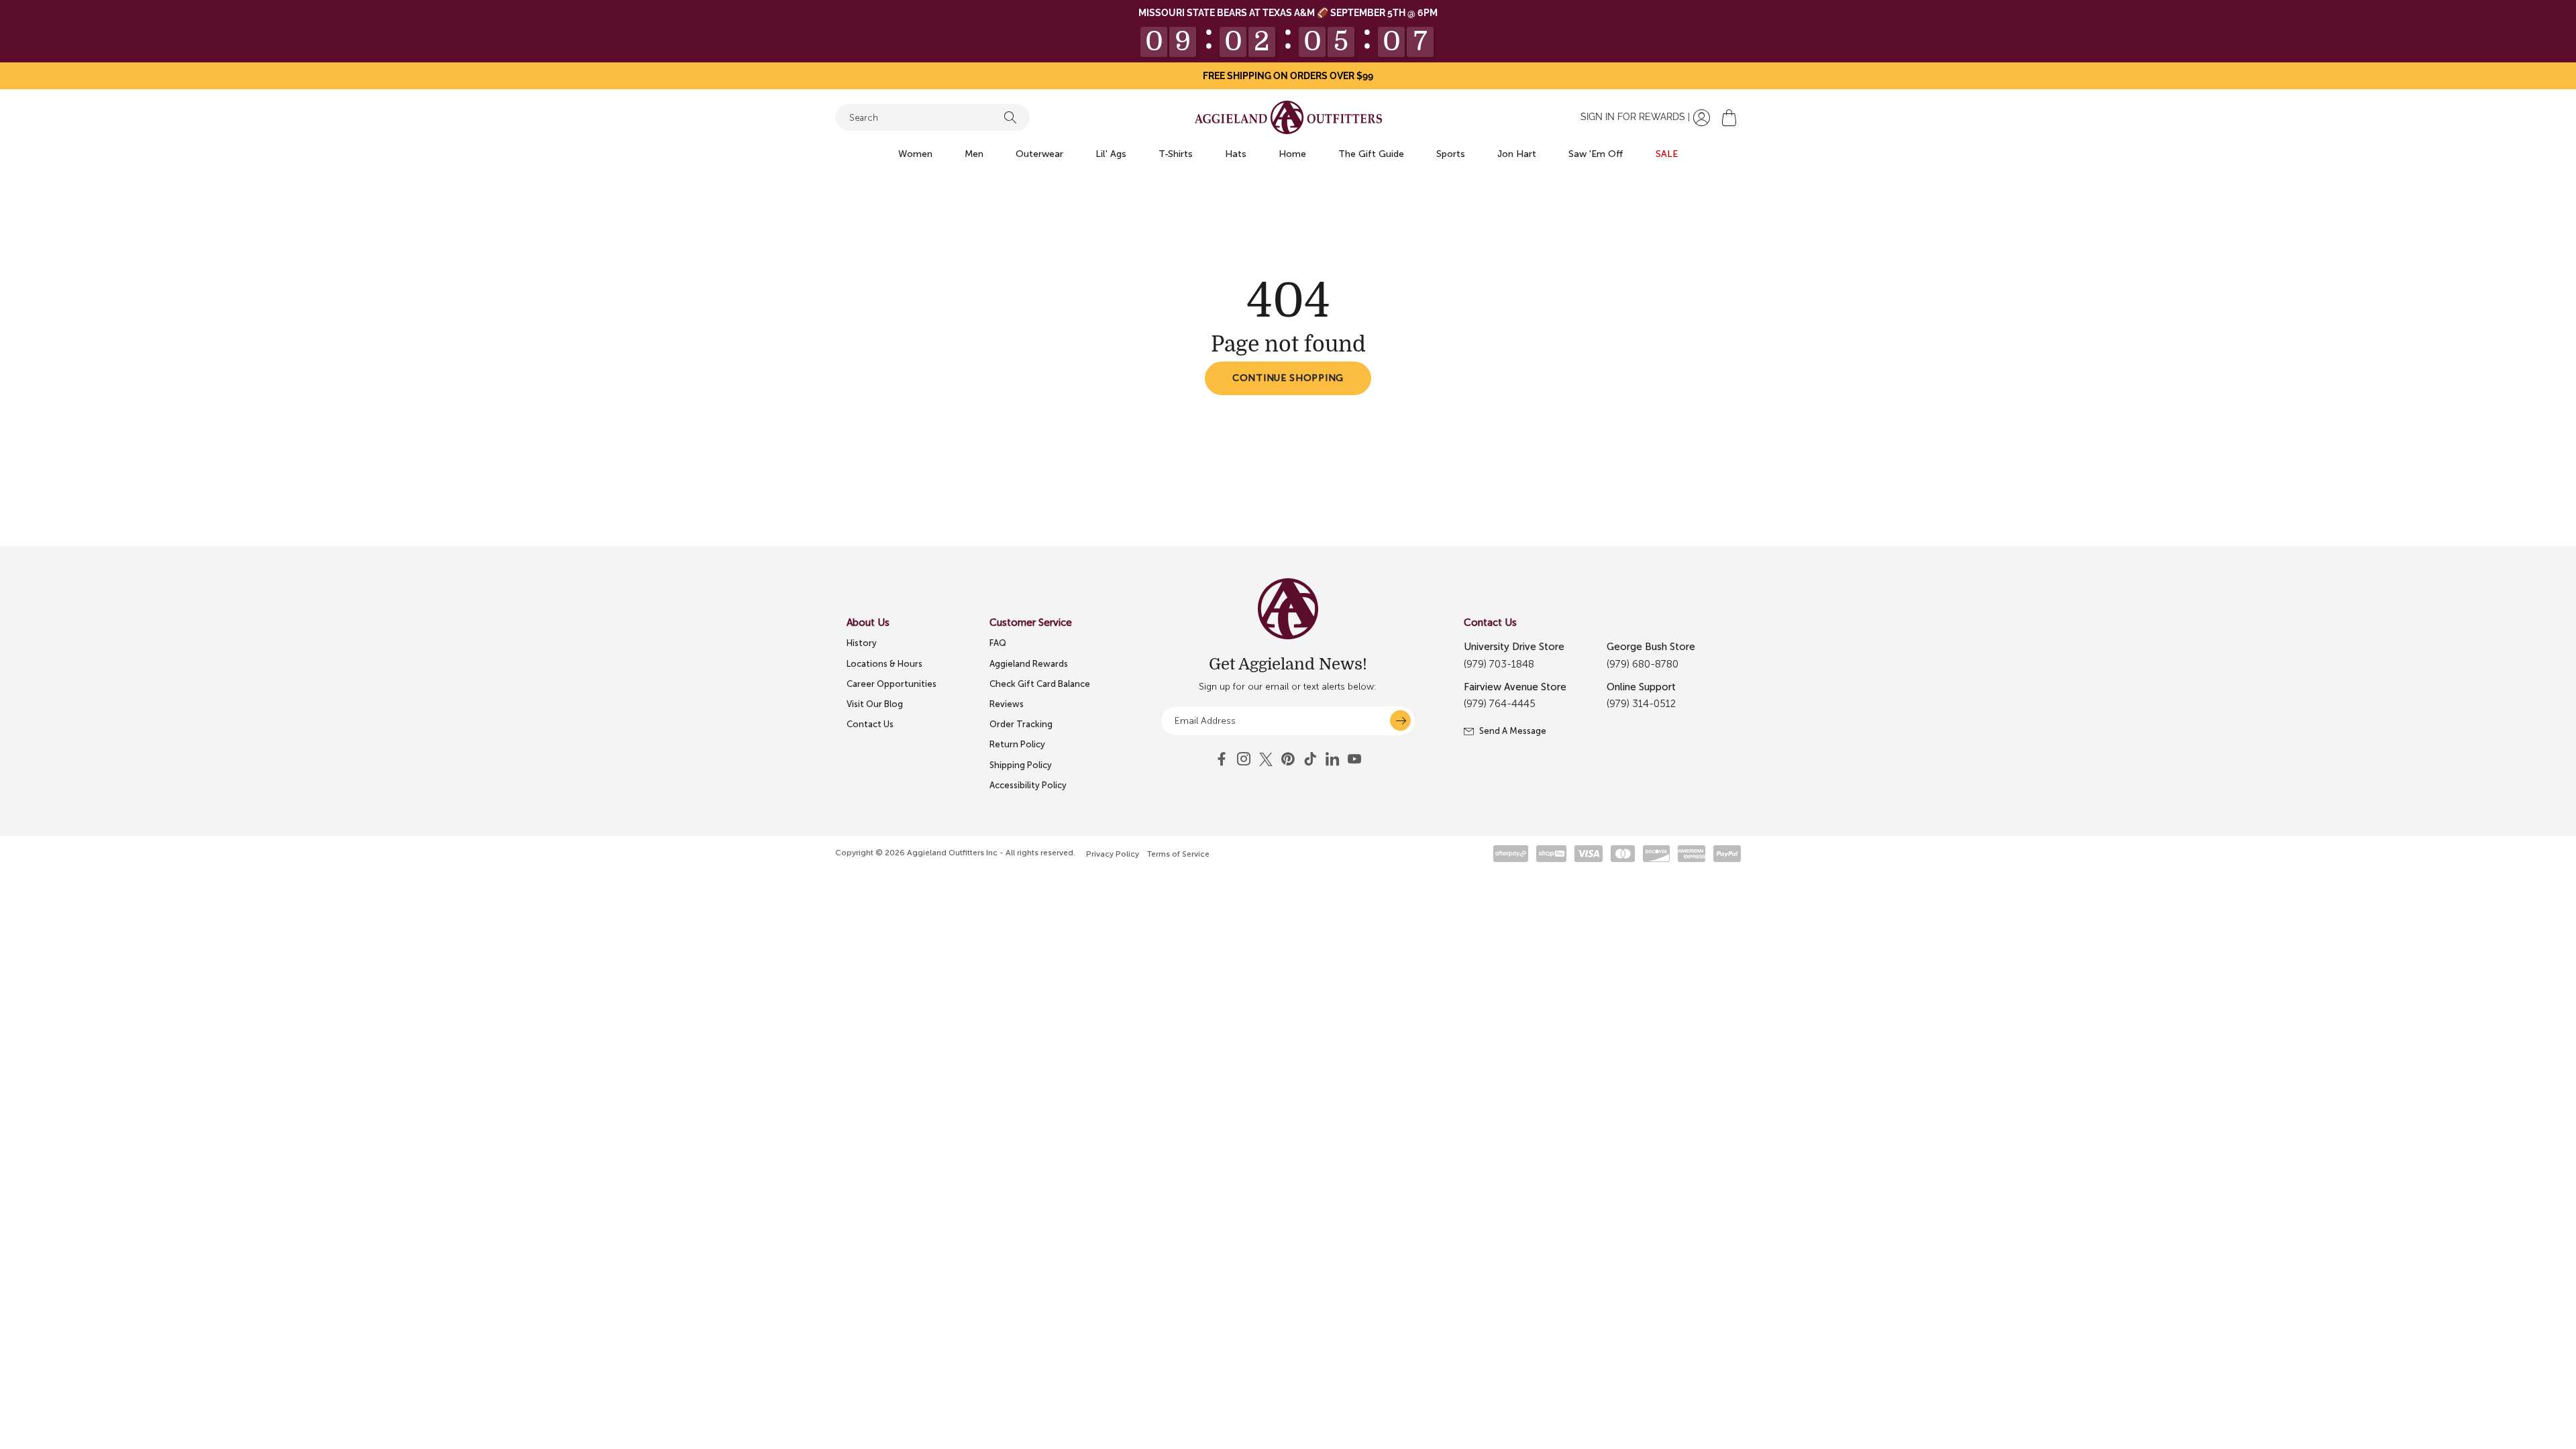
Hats (1236, 154)
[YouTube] (1288, 759)
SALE (1667, 154)
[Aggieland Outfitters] (1288, 117)
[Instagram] (1244, 759)
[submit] (1400, 721)
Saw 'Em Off (1596, 154)
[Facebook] (1222, 759)
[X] (1266, 759)
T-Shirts (1176, 154)
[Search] (1010, 117)
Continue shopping (1288, 378)
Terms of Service (1178, 854)
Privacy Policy (1113, 854)
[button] (1729, 118)
